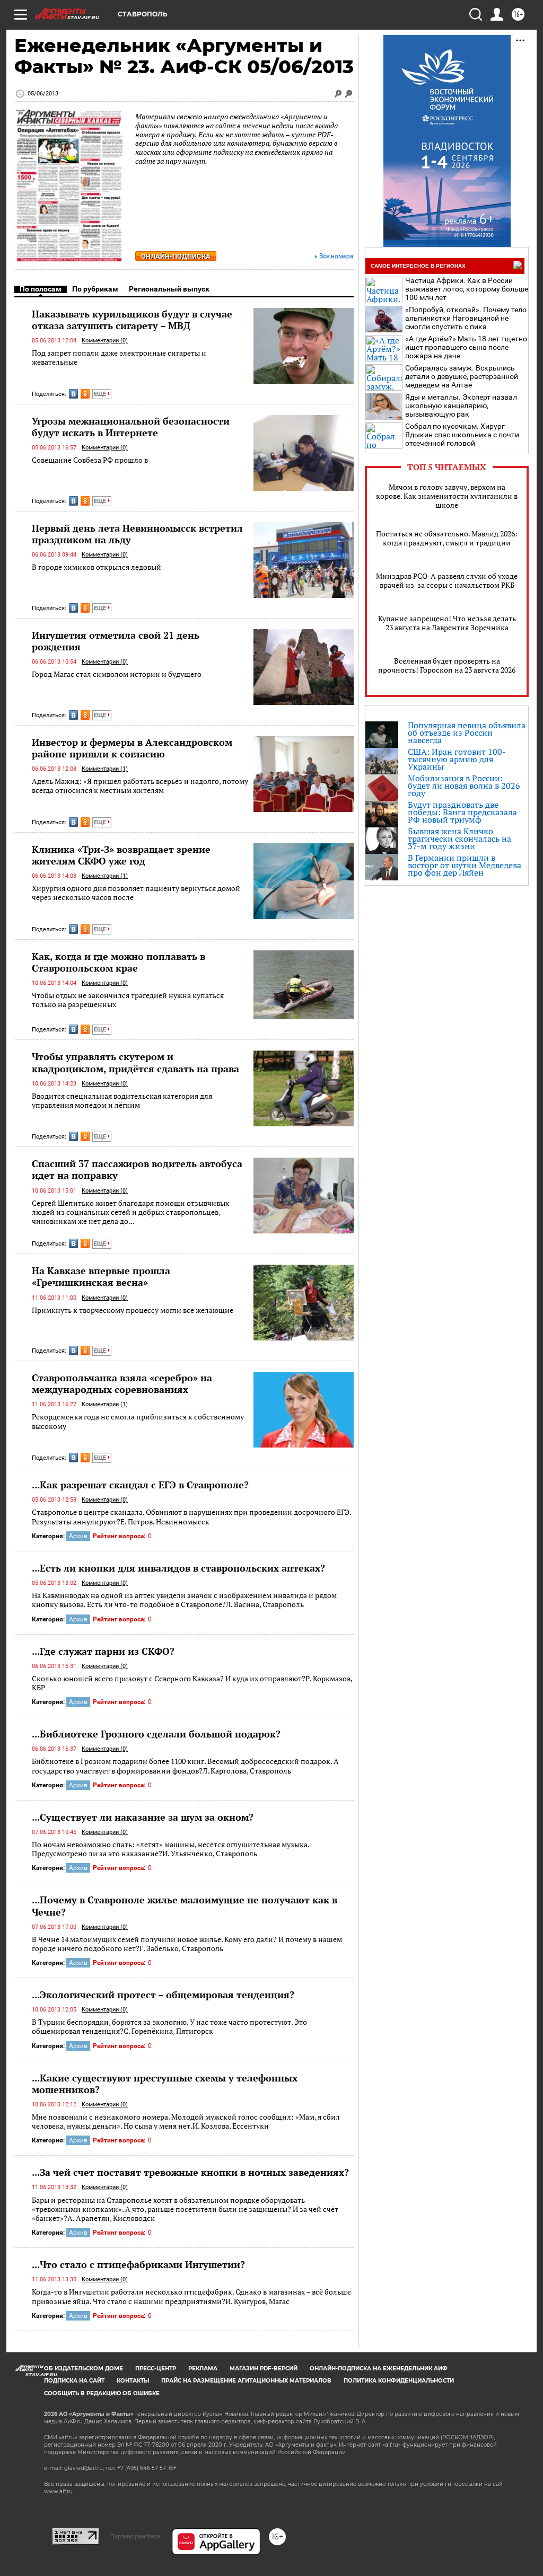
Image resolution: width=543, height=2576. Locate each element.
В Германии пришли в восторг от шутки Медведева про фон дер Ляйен (465, 865)
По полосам (41, 289)
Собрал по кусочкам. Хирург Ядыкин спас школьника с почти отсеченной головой (462, 435)
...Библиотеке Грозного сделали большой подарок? (156, 1734)
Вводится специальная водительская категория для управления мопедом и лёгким (122, 1101)
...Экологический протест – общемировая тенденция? (163, 1995)
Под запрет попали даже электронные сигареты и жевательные (119, 358)
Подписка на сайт (74, 2381)
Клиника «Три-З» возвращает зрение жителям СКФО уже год (121, 855)
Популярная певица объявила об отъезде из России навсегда (467, 733)
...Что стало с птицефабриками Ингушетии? (138, 2264)
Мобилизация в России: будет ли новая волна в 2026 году (464, 786)
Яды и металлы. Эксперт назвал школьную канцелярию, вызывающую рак (461, 405)
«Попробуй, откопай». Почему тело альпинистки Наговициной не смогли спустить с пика (466, 318)
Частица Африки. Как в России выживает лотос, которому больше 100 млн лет (467, 289)
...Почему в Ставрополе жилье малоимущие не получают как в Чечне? (185, 1905)
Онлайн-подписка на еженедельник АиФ (379, 2368)
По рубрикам (95, 289)
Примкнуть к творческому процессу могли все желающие (133, 1310)
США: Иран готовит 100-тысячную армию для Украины (457, 759)
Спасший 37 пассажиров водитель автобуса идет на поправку (137, 1169)
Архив (78, 1536)
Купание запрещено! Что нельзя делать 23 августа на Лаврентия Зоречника (447, 623)
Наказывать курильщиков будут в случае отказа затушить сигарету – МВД (132, 320)
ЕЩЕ (101, 394)
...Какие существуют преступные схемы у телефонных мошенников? (165, 2084)
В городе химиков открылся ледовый (97, 567)
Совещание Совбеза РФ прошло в (90, 460)
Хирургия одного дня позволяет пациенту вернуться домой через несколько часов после (136, 893)
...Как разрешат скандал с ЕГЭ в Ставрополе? (140, 1485)
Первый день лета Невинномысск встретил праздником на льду (137, 534)
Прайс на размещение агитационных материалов (246, 2381)
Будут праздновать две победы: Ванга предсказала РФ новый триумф (462, 812)
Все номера (336, 256)
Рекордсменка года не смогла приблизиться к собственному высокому (138, 1421)
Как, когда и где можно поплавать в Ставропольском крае (119, 962)
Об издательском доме (84, 2368)
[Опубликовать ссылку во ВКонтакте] (73, 394)
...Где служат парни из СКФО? (103, 1651)
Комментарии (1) (105, 769)
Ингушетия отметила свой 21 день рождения (116, 641)
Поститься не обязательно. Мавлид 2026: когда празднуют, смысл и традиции (447, 538)
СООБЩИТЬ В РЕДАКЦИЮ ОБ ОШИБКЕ (102, 2393)
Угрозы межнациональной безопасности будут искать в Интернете (131, 427)
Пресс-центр (156, 2368)
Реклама (203, 2368)
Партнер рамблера (135, 2536)
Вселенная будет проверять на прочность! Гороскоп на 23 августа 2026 (447, 665)
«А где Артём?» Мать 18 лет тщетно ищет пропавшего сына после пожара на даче (466, 347)
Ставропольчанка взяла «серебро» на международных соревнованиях (122, 1383)
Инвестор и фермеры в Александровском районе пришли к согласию (132, 748)
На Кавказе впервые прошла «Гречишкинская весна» (101, 1276)
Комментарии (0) (105, 341)
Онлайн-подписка (176, 256)
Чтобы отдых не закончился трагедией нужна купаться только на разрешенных (128, 1000)
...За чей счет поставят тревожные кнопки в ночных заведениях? (190, 2172)
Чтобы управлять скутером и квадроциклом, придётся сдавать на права (135, 1062)
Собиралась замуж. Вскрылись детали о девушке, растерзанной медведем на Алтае (462, 376)
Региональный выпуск (169, 289)
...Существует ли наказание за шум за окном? (143, 1817)
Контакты (133, 2381)
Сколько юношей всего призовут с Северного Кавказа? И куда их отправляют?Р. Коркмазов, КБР (192, 1683)
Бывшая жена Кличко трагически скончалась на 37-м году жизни (459, 839)
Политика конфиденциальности (399, 2381)
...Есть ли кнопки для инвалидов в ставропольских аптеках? (178, 1568)
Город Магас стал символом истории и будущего (117, 674)
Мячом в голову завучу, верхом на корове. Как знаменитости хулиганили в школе (447, 496)
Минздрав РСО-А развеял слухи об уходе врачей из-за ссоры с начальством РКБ (447, 580)
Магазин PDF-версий (264, 2368)
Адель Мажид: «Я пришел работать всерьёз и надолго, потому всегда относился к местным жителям (140, 786)
